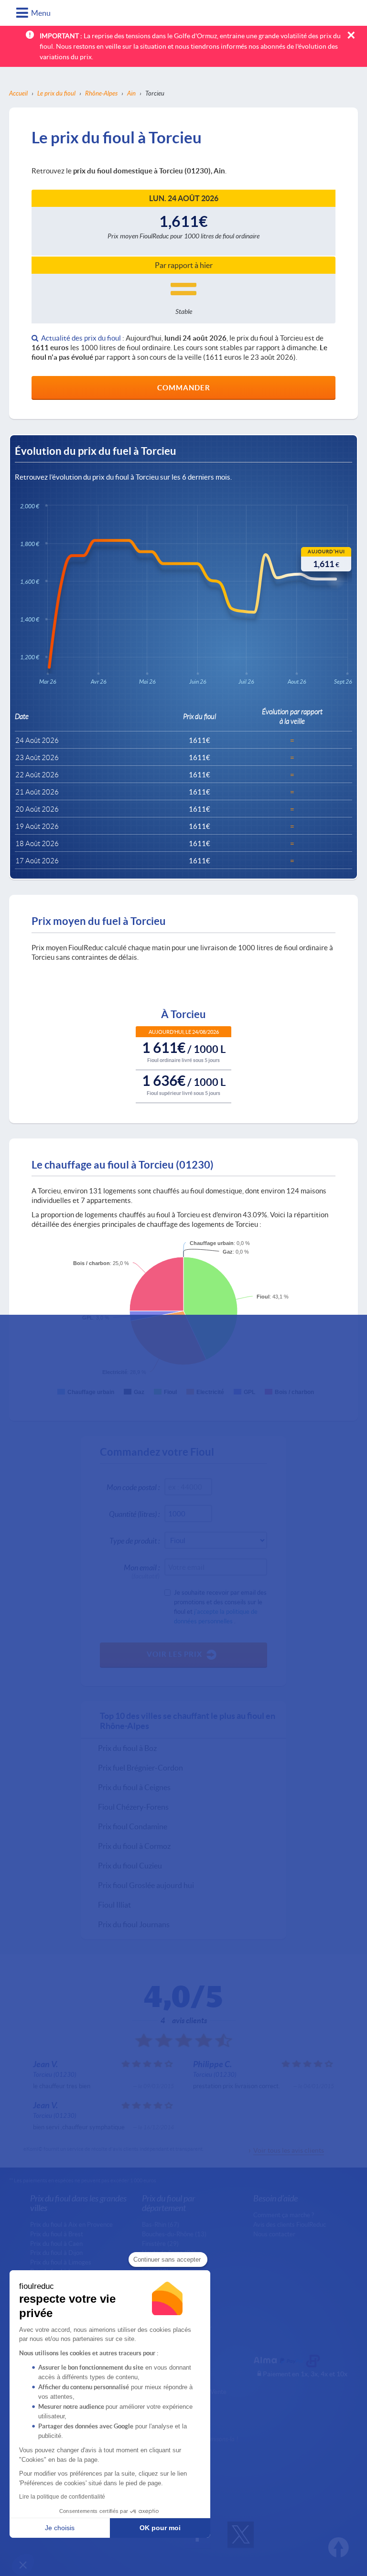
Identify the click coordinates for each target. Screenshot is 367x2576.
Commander (184, 387)
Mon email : (142, 1569)
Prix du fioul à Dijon (56, 2253)
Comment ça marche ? (284, 2215)
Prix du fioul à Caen (56, 2243)
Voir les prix (174, 1654)
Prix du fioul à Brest (57, 2234)
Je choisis (60, 2528)
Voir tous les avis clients (289, 2150)
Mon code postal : (133, 1487)
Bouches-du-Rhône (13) (174, 2234)
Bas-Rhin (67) (161, 2224)
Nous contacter (274, 2234)
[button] (23, 2565)
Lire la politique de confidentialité (62, 2497)
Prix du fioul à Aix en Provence (71, 2224)
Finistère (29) (160, 2243)
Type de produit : (135, 1540)
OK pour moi (160, 2528)
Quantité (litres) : (134, 1514)
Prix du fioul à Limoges (61, 2262)
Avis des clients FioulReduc (290, 2224)
